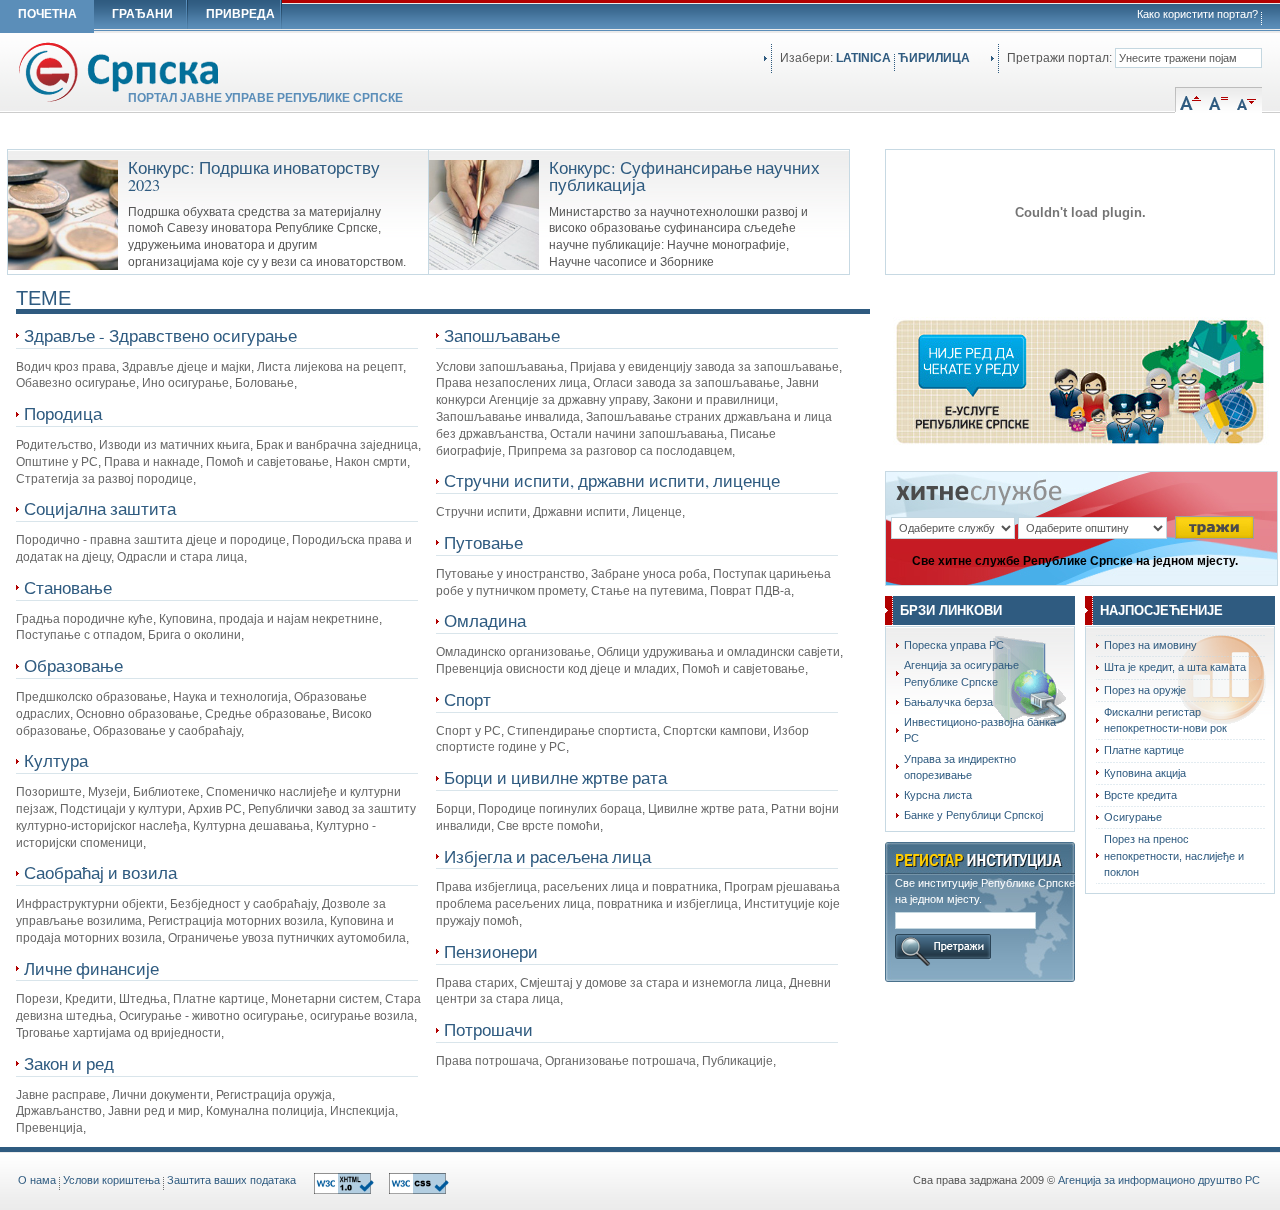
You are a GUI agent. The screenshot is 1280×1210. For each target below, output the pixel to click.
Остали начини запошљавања (637, 434)
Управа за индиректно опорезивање (960, 767)
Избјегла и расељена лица (547, 856)
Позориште (49, 792)
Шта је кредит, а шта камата (1175, 667)
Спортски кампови (715, 731)
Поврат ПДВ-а (750, 591)
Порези (37, 999)
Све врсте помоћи (548, 826)
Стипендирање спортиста (582, 731)
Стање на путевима (647, 591)
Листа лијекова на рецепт (330, 367)
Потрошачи (488, 1029)
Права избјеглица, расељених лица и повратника (577, 887)
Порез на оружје (1145, 690)
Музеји (107, 792)
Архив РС (215, 809)
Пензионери (491, 951)
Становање (68, 587)
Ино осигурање (185, 383)
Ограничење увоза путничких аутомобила (287, 938)
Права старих (475, 983)
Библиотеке (166, 792)
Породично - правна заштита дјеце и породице (151, 540)
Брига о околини (194, 635)
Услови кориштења (111, 1180)
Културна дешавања (251, 826)
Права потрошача (487, 1061)
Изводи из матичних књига (174, 445)
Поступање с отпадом (79, 635)
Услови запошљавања (500, 367)
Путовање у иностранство (510, 574)
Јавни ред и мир (154, 1111)
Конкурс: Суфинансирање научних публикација (684, 176)
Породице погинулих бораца (560, 809)
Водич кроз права (66, 367)
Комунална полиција (265, 1111)
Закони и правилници (714, 400)
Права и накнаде (152, 462)
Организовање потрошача (620, 1061)
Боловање (264, 383)
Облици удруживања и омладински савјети (718, 652)
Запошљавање (502, 335)
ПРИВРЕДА (240, 14)
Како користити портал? (1197, 14)
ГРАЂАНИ (142, 14)
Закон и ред (69, 1063)
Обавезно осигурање (76, 383)
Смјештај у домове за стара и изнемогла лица (651, 983)
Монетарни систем (325, 999)
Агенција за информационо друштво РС (1159, 1180)
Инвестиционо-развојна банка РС (980, 730)
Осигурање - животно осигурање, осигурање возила (266, 1016)
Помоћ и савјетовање (267, 462)
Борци (454, 809)
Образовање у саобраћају (167, 731)
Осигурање (1133, 817)
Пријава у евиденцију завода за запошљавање (704, 367)
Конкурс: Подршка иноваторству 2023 (254, 176)
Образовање (73, 665)
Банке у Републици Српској (973, 815)
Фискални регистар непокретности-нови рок (1165, 720)
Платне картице (219, 999)
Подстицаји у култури (121, 809)
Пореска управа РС (954, 645)
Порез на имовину (1150, 645)
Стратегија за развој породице (104, 479)
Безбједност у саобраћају (243, 904)
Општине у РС (57, 462)
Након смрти (371, 462)
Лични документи (161, 1095)
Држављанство (59, 1111)
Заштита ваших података (231, 1180)
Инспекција (362, 1111)
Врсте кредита (1140, 795)
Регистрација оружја (274, 1095)
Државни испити (579, 512)
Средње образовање (265, 714)
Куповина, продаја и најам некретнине (269, 619)
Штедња (143, 999)
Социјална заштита (100, 508)
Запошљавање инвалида (508, 417)
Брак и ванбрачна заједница (337, 445)
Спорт (467, 699)
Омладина (485, 620)
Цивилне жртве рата (706, 809)
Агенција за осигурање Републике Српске (961, 673)
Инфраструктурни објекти (90, 904)
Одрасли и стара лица (180, 557)
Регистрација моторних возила (236, 921)
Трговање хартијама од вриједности (118, 1033)
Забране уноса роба (649, 574)
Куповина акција (1145, 773)
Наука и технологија (230, 697)
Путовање (483, 542)
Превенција (49, 1128)
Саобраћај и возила (100, 872)
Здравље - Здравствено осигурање (160, 335)
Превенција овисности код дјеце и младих (556, 669)
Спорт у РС (468, 731)
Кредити (89, 999)
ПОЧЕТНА (47, 14)
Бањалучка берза (948, 702)
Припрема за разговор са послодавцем (620, 451)
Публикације (737, 1061)
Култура (56, 760)
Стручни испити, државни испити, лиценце (612, 480)
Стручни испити (481, 512)
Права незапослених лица (511, 383)
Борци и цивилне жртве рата (555, 777)
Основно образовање (137, 714)
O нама (37, 1180)
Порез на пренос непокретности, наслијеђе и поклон (1174, 855)
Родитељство (54, 445)
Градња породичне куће (84, 619)
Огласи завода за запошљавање (686, 383)
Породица (63, 413)
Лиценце (657, 512)
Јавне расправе (61, 1095)
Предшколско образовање (91, 697)
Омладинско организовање (513, 652)
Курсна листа (938, 795)
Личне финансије (91, 968)
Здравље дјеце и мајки (186, 367)
